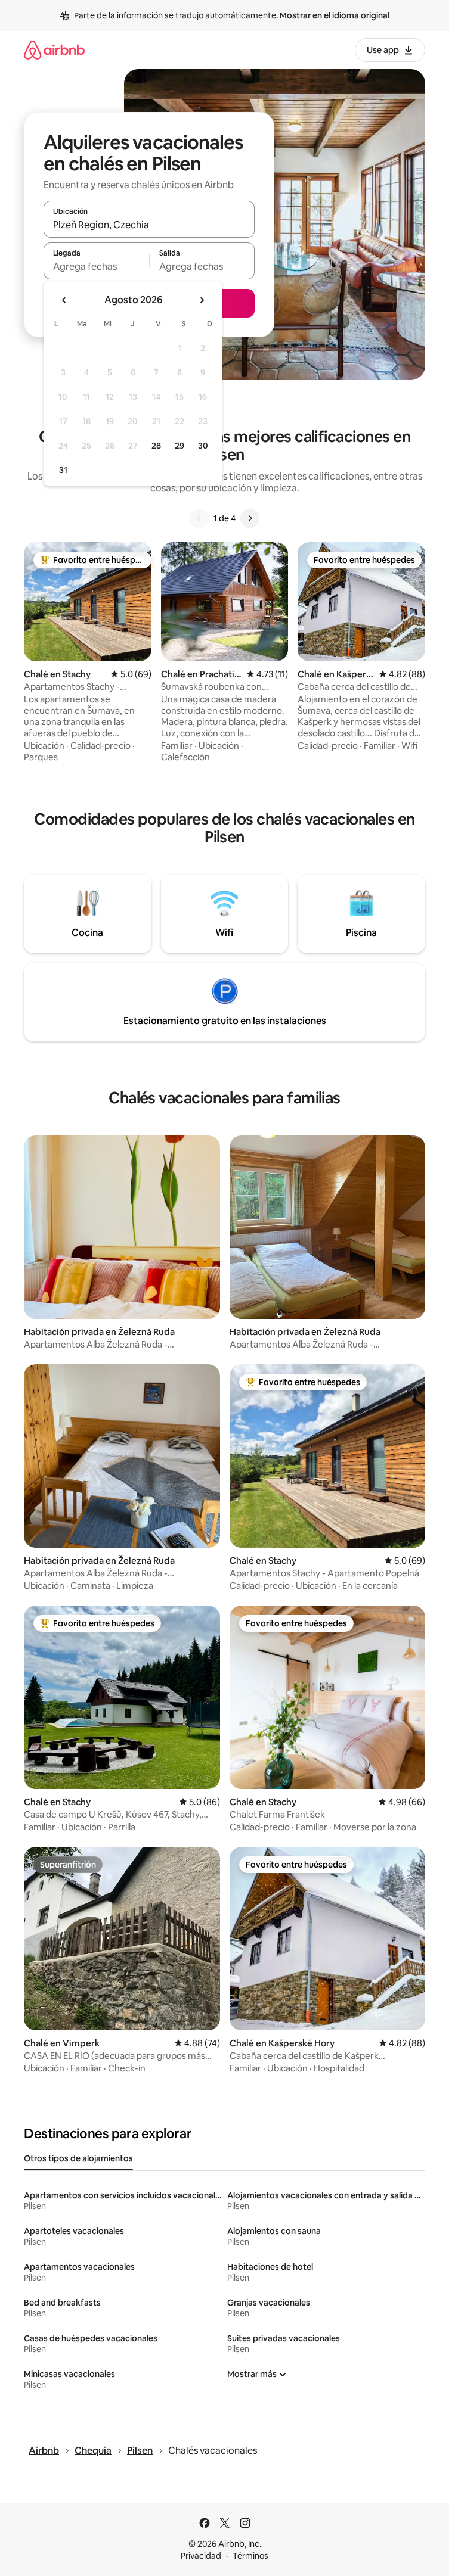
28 (156, 446)
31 (63, 470)
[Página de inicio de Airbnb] (54, 50)
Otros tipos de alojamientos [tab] (78, 2158)
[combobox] (149, 225)
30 (203, 446)
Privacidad (201, 2556)
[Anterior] (199, 518)
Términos (250, 2556)
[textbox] (96, 266)
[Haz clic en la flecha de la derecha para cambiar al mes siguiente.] (202, 300)
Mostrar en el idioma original (335, 15)
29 (180, 446)
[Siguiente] (250, 518)
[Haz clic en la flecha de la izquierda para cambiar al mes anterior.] (64, 300)
